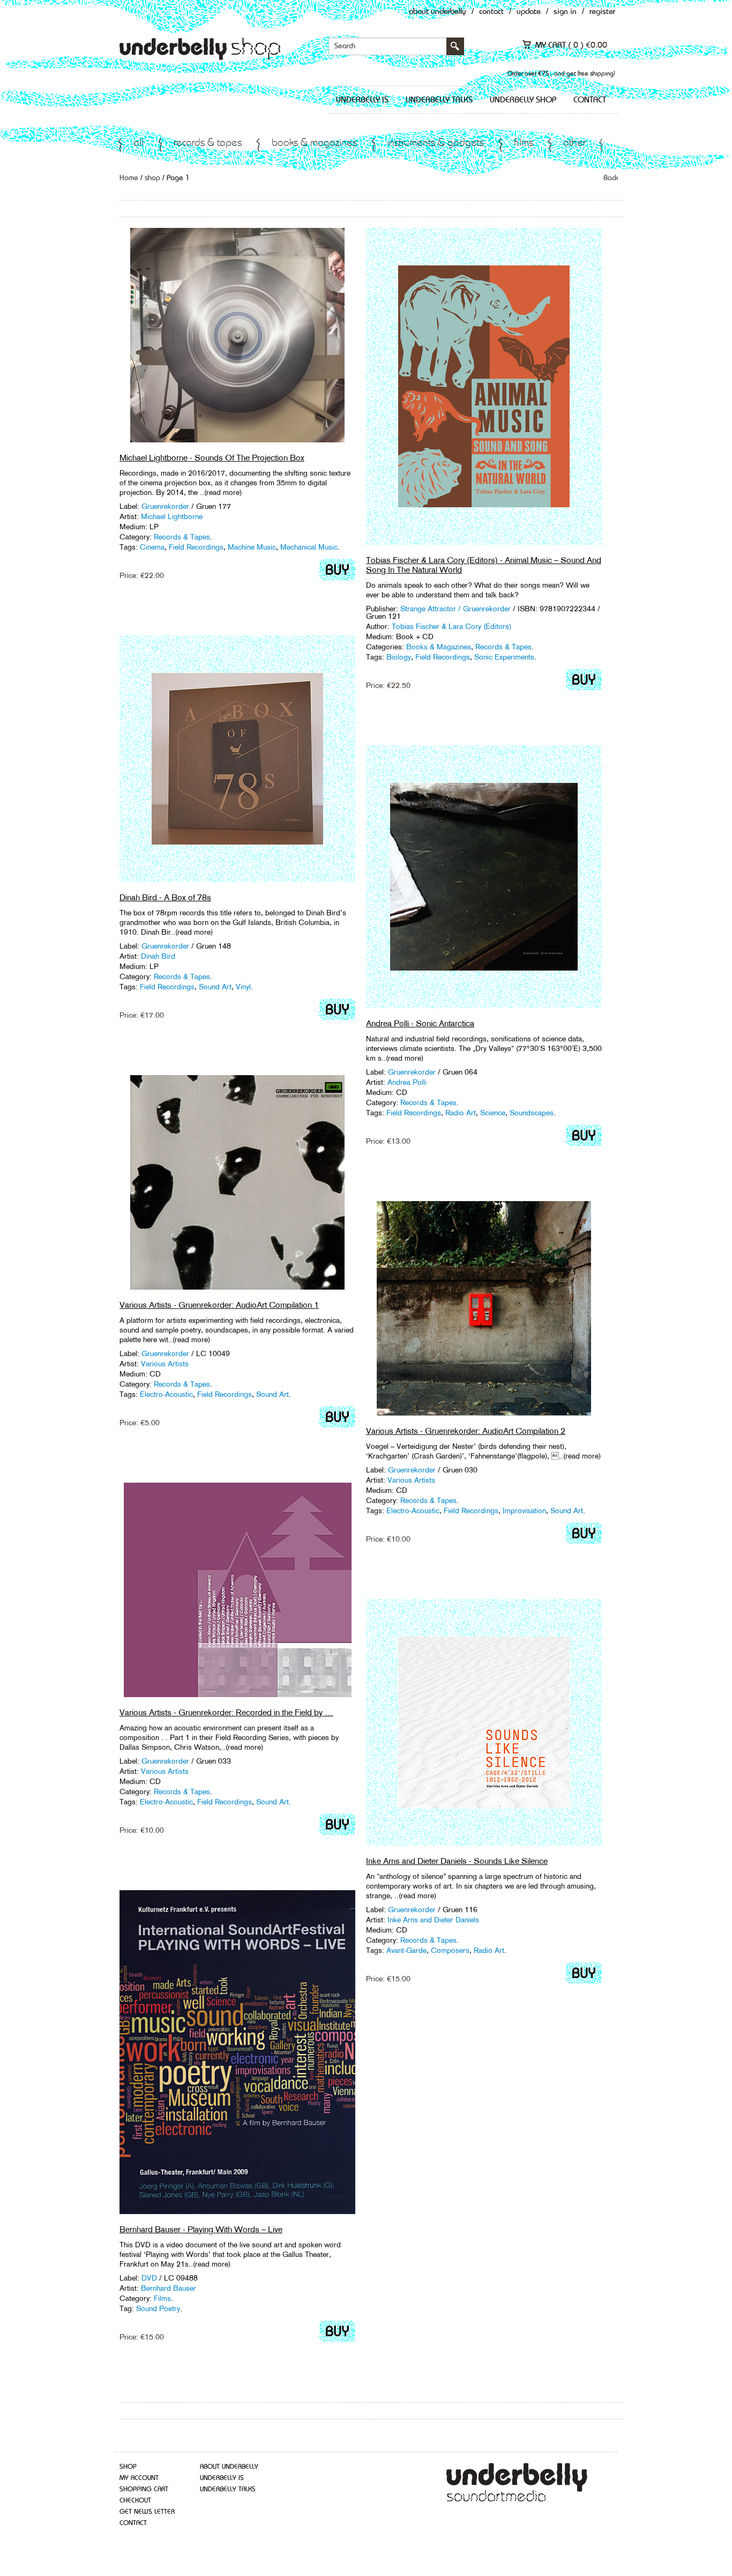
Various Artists (165, 1364)
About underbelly (229, 2467)
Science (493, 1113)
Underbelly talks (439, 100)
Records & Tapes (208, 143)
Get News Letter (147, 2512)
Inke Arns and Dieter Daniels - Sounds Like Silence (457, 1861)
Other (574, 143)
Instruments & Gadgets (435, 143)
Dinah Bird (158, 956)
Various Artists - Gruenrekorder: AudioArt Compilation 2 (466, 1431)
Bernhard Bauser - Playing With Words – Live (201, 2229)
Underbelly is (362, 100)
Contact (491, 12)
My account (139, 2478)
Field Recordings (196, 547)
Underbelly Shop (523, 100)
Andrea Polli (407, 1082)
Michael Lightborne (172, 516)
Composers (450, 1950)
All (139, 143)
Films (524, 143)
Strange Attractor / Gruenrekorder (455, 609)
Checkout (135, 2501)
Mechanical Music (309, 547)
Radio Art (461, 1113)
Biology (399, 657)
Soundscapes (532, 1113)
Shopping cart (144, 2489)
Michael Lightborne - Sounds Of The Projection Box (212, 458)
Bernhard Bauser (169, 2288)
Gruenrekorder (165, 506)
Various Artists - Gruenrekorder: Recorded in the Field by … (226, 1712)
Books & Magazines (314, 143)
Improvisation (524, 1511)
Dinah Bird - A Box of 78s (165, 897)
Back (611, 178)
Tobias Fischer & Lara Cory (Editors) (451, 626)
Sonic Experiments (504, 657)
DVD (149, 2278)
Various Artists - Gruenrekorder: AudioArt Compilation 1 (219, 1305)
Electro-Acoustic (166, 1394)
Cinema (152, 547)
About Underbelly (438, 12)
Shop (128, 2467)
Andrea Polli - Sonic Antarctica (420, 1023)
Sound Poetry (158, 2308)
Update (529, 12)
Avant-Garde (406, 1950)
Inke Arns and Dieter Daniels (433, 1920)
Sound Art (215, 987)
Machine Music (252, 547)
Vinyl (243, 987)
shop (152, 178)
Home (129, 178)
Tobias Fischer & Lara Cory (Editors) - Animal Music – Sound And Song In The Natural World (484, 565)
